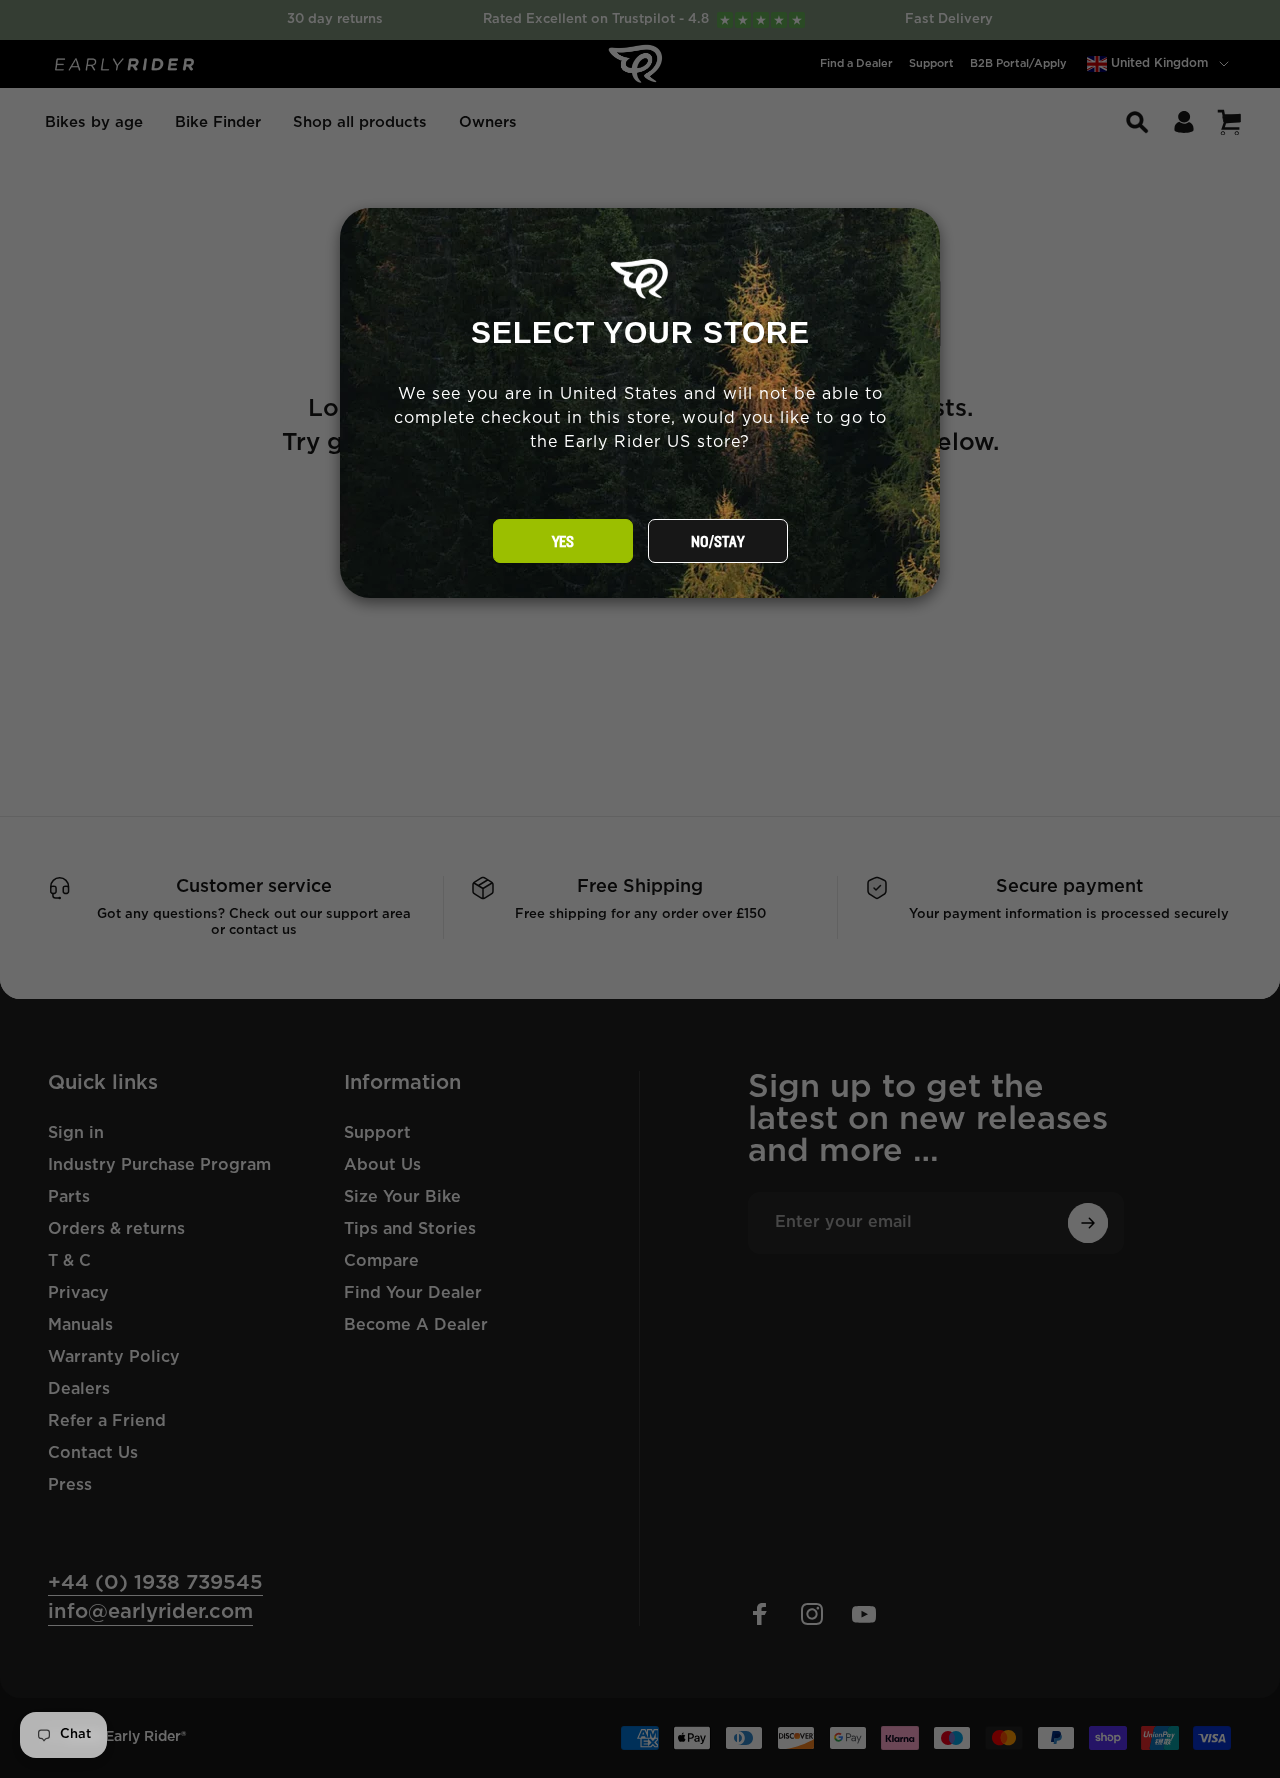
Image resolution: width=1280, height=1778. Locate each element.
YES (563, 542)
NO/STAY (717, 542)
